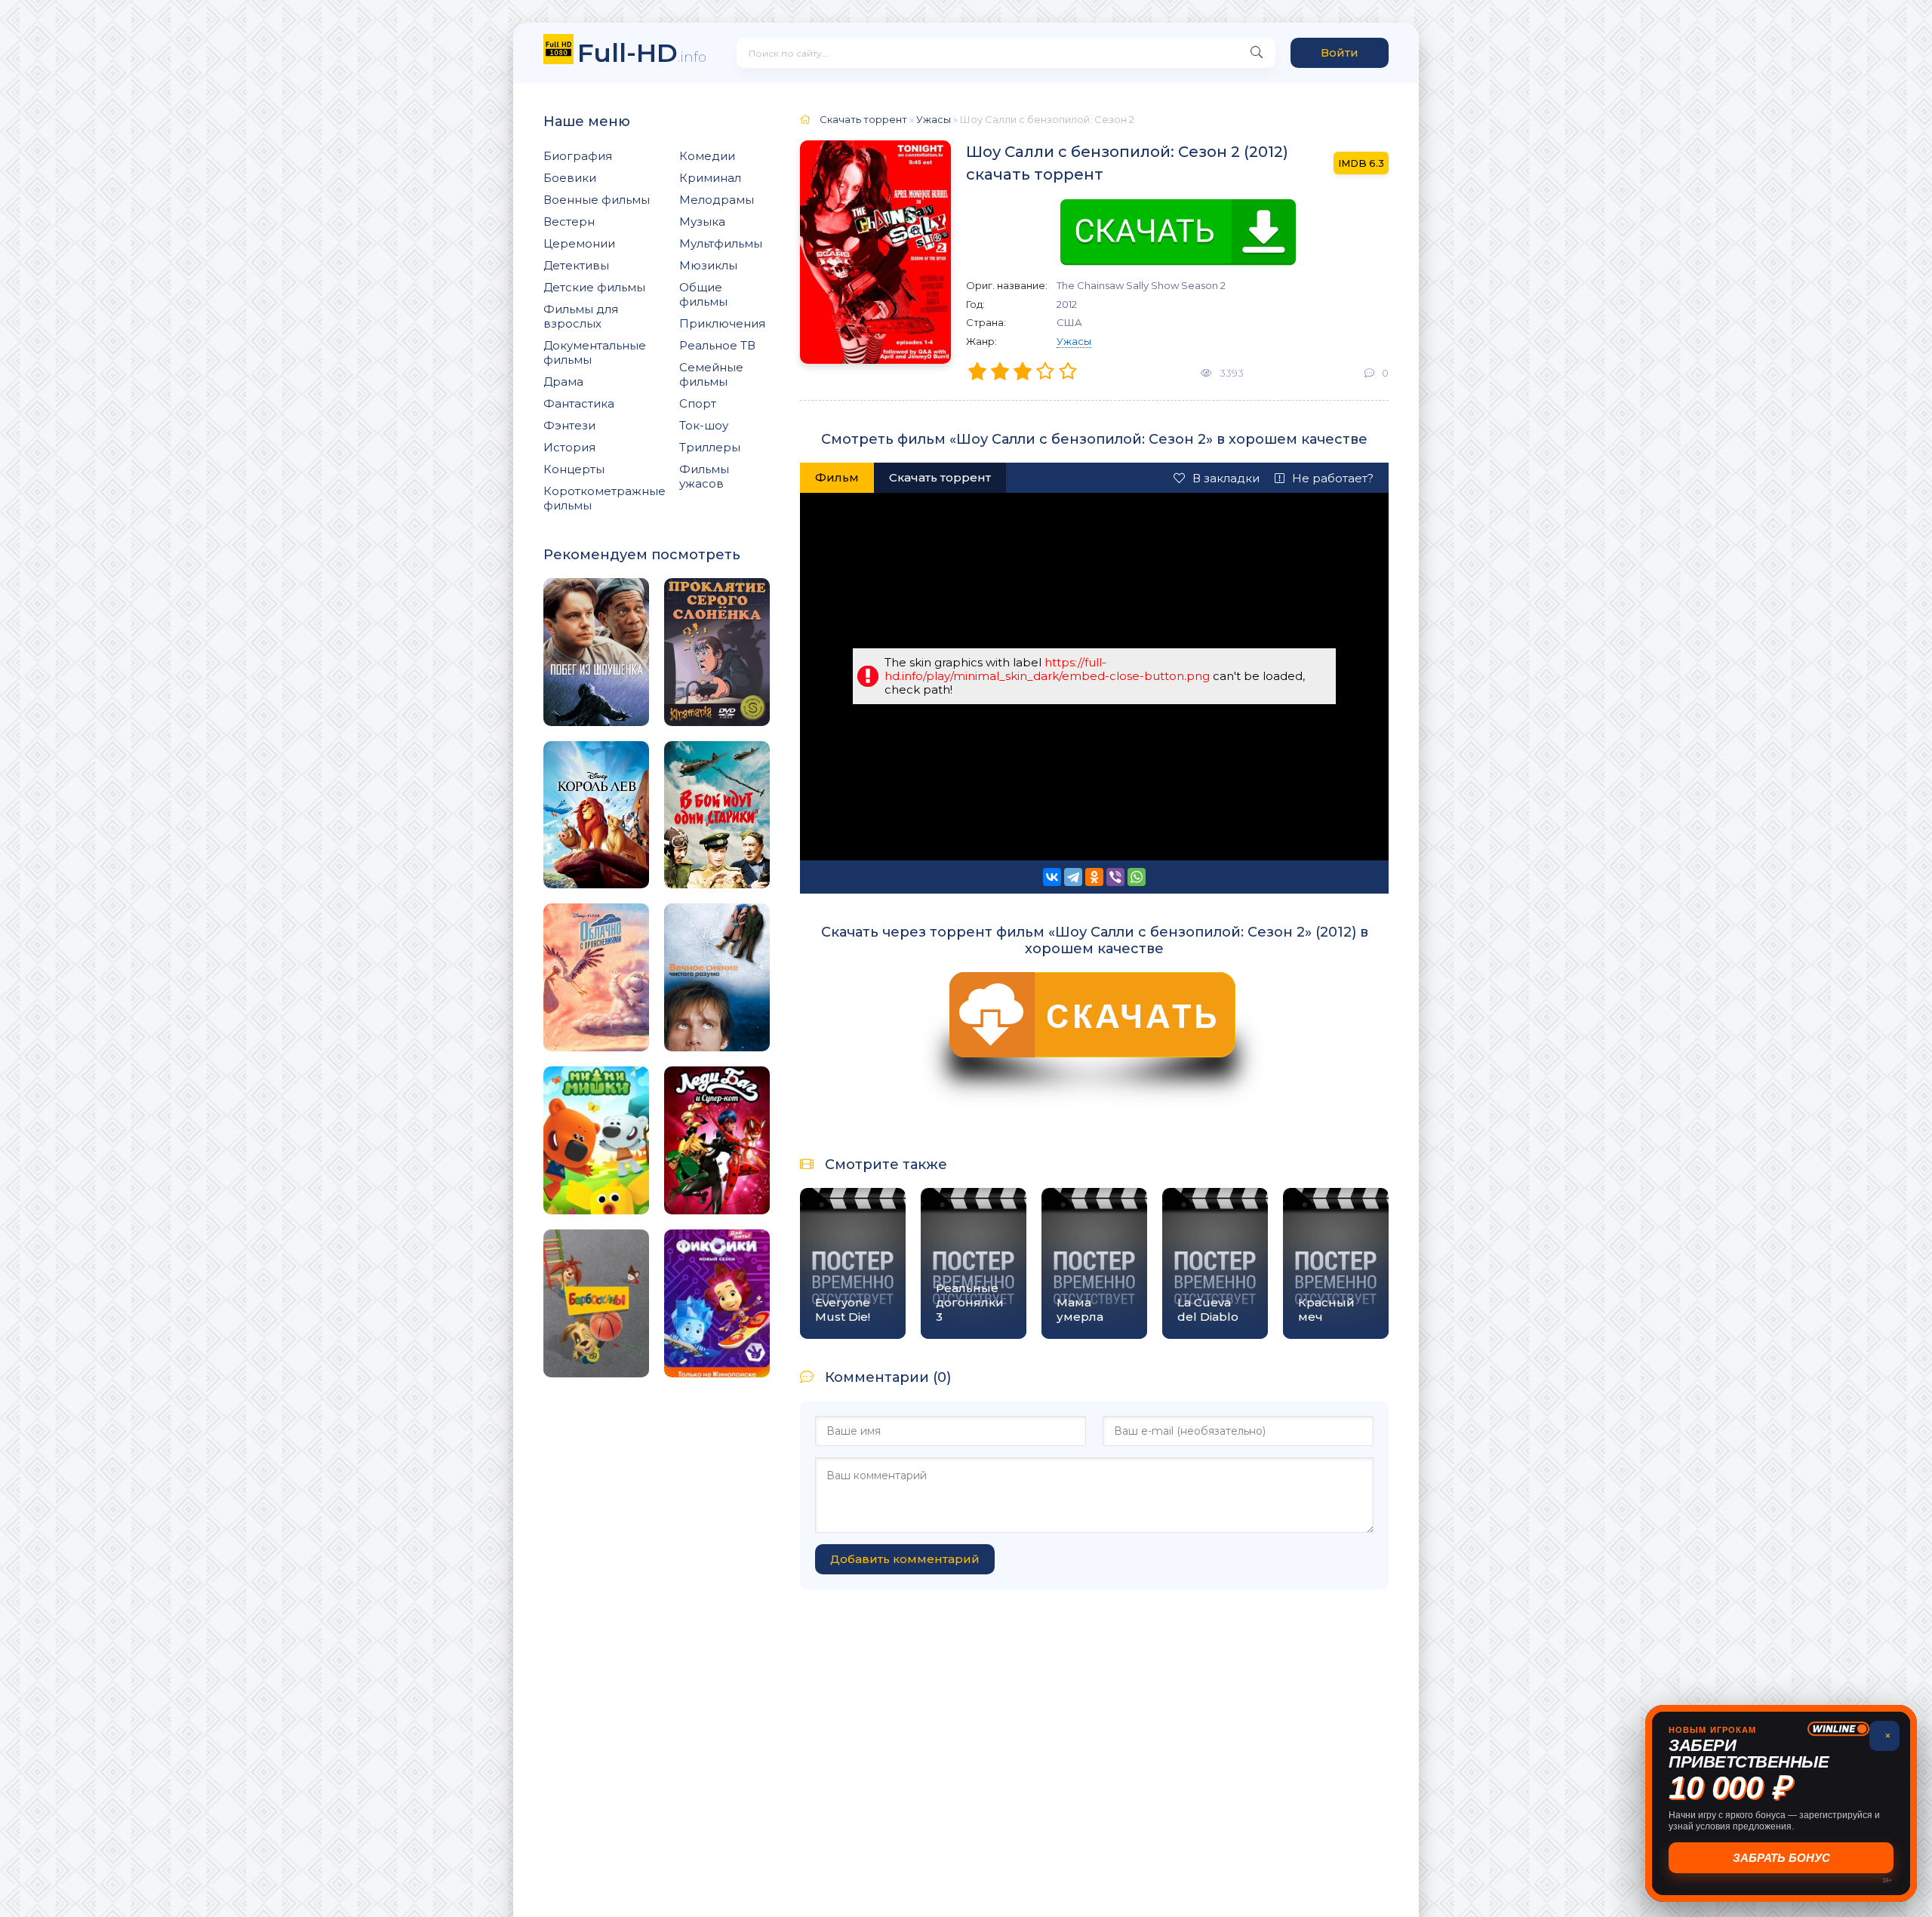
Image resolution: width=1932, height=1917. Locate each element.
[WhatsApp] (1137, 877)
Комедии (707, 156)
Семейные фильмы (711, 374)
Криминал (710, 178)
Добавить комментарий (905, 1559)
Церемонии (579, 243)
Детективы (576, 265)
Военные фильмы (597, 200)
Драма (563, 382)
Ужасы (1074, 341)
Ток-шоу (704, 425)
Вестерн (569, 222)
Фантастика (579, 403)
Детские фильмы (594, 287)
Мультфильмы (721, 243)
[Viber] (1115, 877)
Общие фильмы (703, 294)
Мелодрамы (717, 200)
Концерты (574, 469)
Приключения (722, 323)
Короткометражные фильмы (605, 498)
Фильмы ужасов (704, 476)
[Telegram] (1073, 877)
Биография (578, 156)
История (569, 447)
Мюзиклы (708, 265)
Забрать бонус (1781, 1858)
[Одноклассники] (1094, 877)
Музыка (702, 222)
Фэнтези (569, 425)
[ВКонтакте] (1052, 877)
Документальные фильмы (595, 352)
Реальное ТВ (717, 345)
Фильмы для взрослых (581, 316)
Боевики (570, 178)
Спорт (698, 403)
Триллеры (710, 447)
